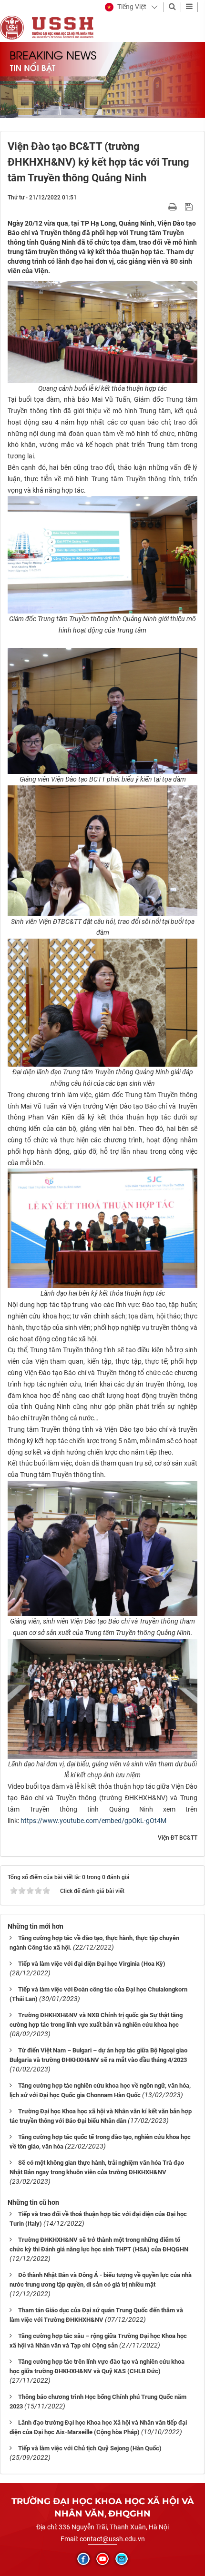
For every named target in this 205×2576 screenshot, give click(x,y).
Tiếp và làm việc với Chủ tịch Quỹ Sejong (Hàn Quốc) (90, 2448)
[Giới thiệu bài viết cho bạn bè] (161, 207)
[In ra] (174, 207)
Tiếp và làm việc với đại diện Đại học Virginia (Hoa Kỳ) (92, 1964)
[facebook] (83, 2559)
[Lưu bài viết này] (190, 207)
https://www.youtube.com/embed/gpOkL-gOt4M (93, 1821)
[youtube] (102, 2559)
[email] (122, 2559)
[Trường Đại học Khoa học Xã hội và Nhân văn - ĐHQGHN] (12, 27)
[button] (126, 7)
